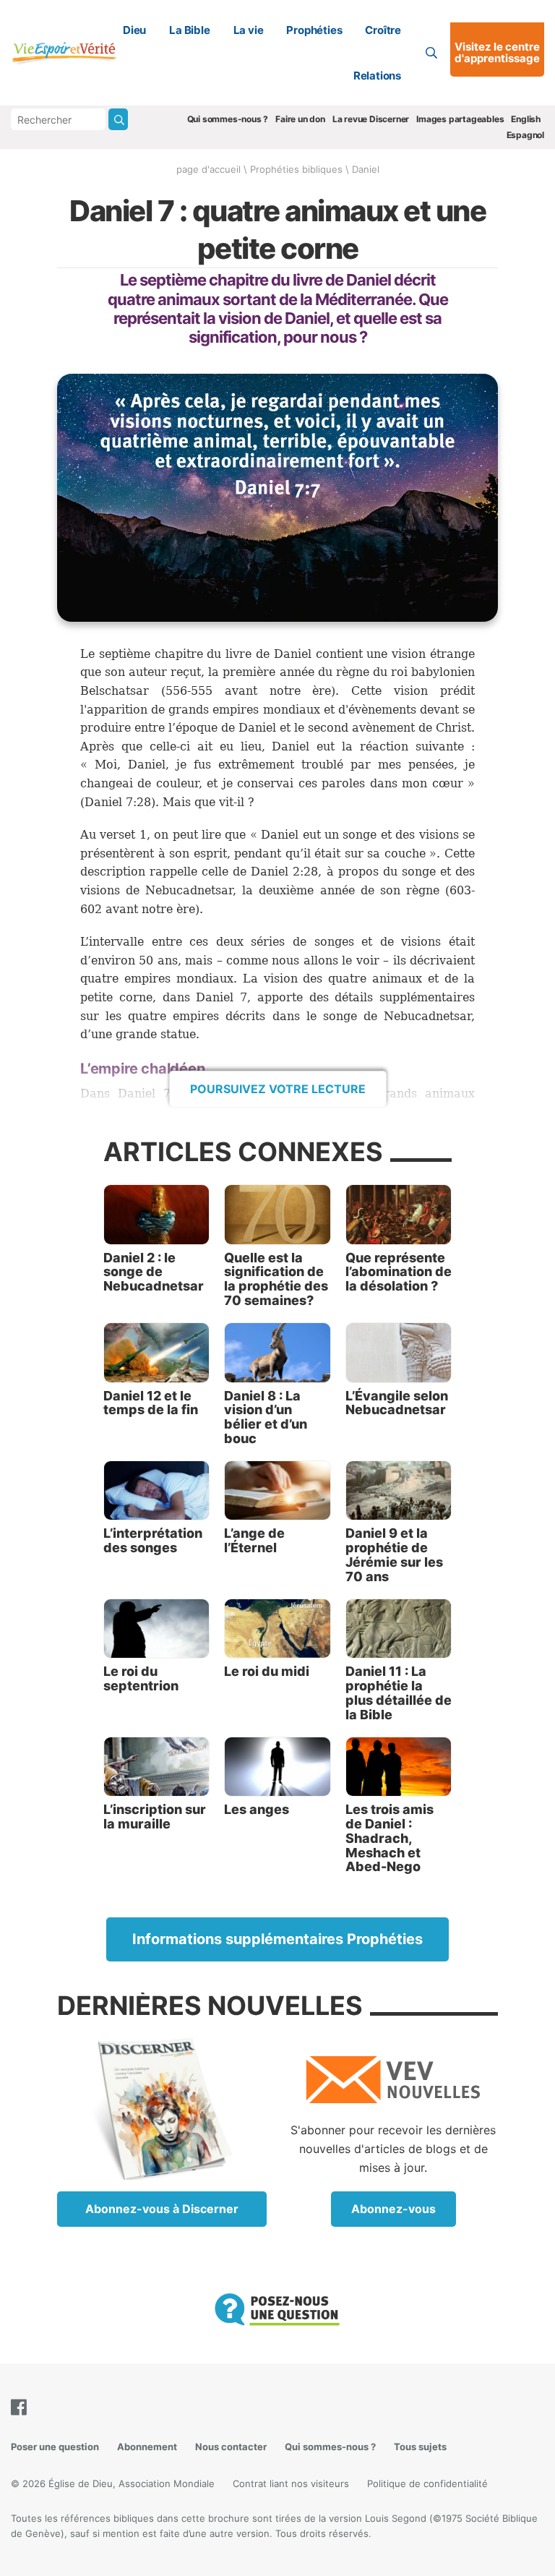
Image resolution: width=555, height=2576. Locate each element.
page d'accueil (208, 169)
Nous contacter (231, 2447)
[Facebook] (22, 2407)
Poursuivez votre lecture (278, 1089)
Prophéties (314, 30)
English (526, 119)
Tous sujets (420, 2447)
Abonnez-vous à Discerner (162, 2209)
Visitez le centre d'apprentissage (497, 53)
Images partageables (460, 119)
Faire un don (300, 119)
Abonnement (147, 2447)
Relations (377, 76)
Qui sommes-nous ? (228, 119)
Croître (383, 30)
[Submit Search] (118, 119)
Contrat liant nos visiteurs (291, 2483)
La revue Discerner (371, 119)
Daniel (366, 169)
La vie (249, 30)
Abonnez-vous (393, 2209)
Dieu (134, 30)
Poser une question (55, 2447)
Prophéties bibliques (296, 169)
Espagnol (525, 135)
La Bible (189, 30)
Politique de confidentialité (427, 2483)
